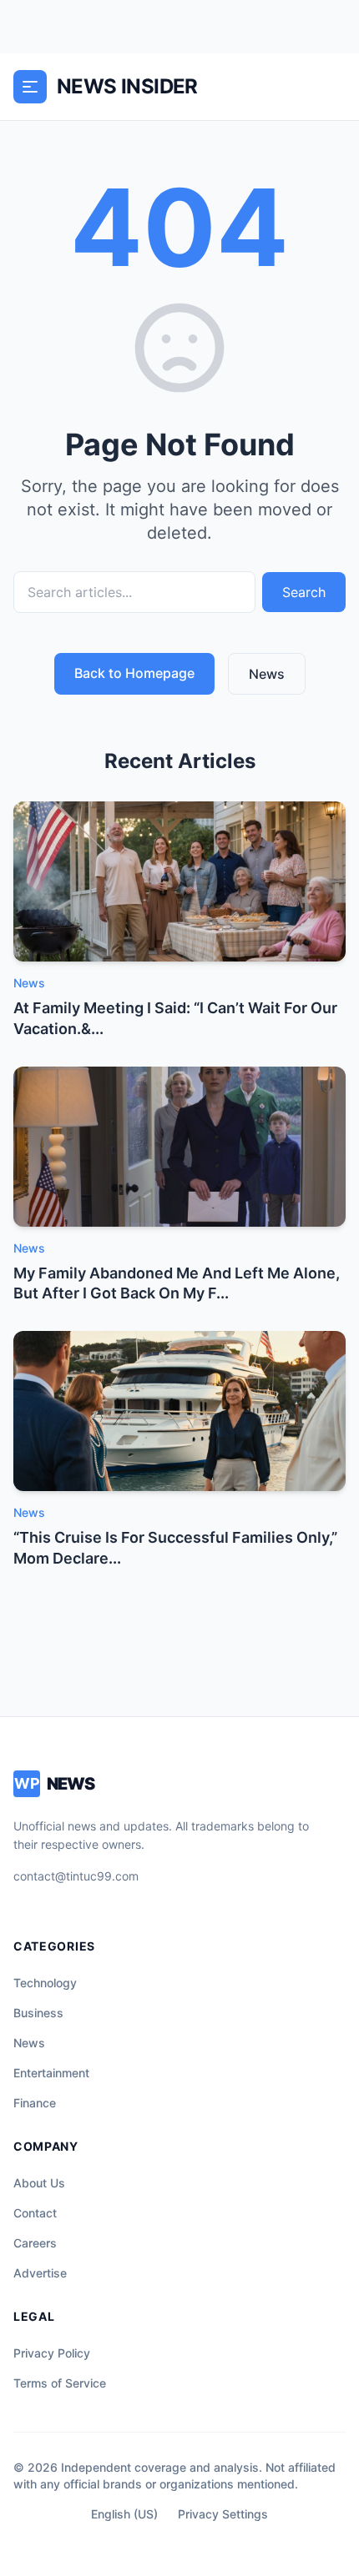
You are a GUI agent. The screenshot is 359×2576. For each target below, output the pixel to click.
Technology (45, 1983)
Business (38, 2013)
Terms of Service (60, 2383)
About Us (39, 2183)
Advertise (40, 2273)
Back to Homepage (134, 673)
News (267, 674)
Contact (35, 2213)
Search (304, 592)
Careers (35, 2243)
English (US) (124, 2514)
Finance (35, 2103)
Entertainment (51, 2073)
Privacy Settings (223, 2514)
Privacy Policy (52, 2353)
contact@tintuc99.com (76, 1876)
